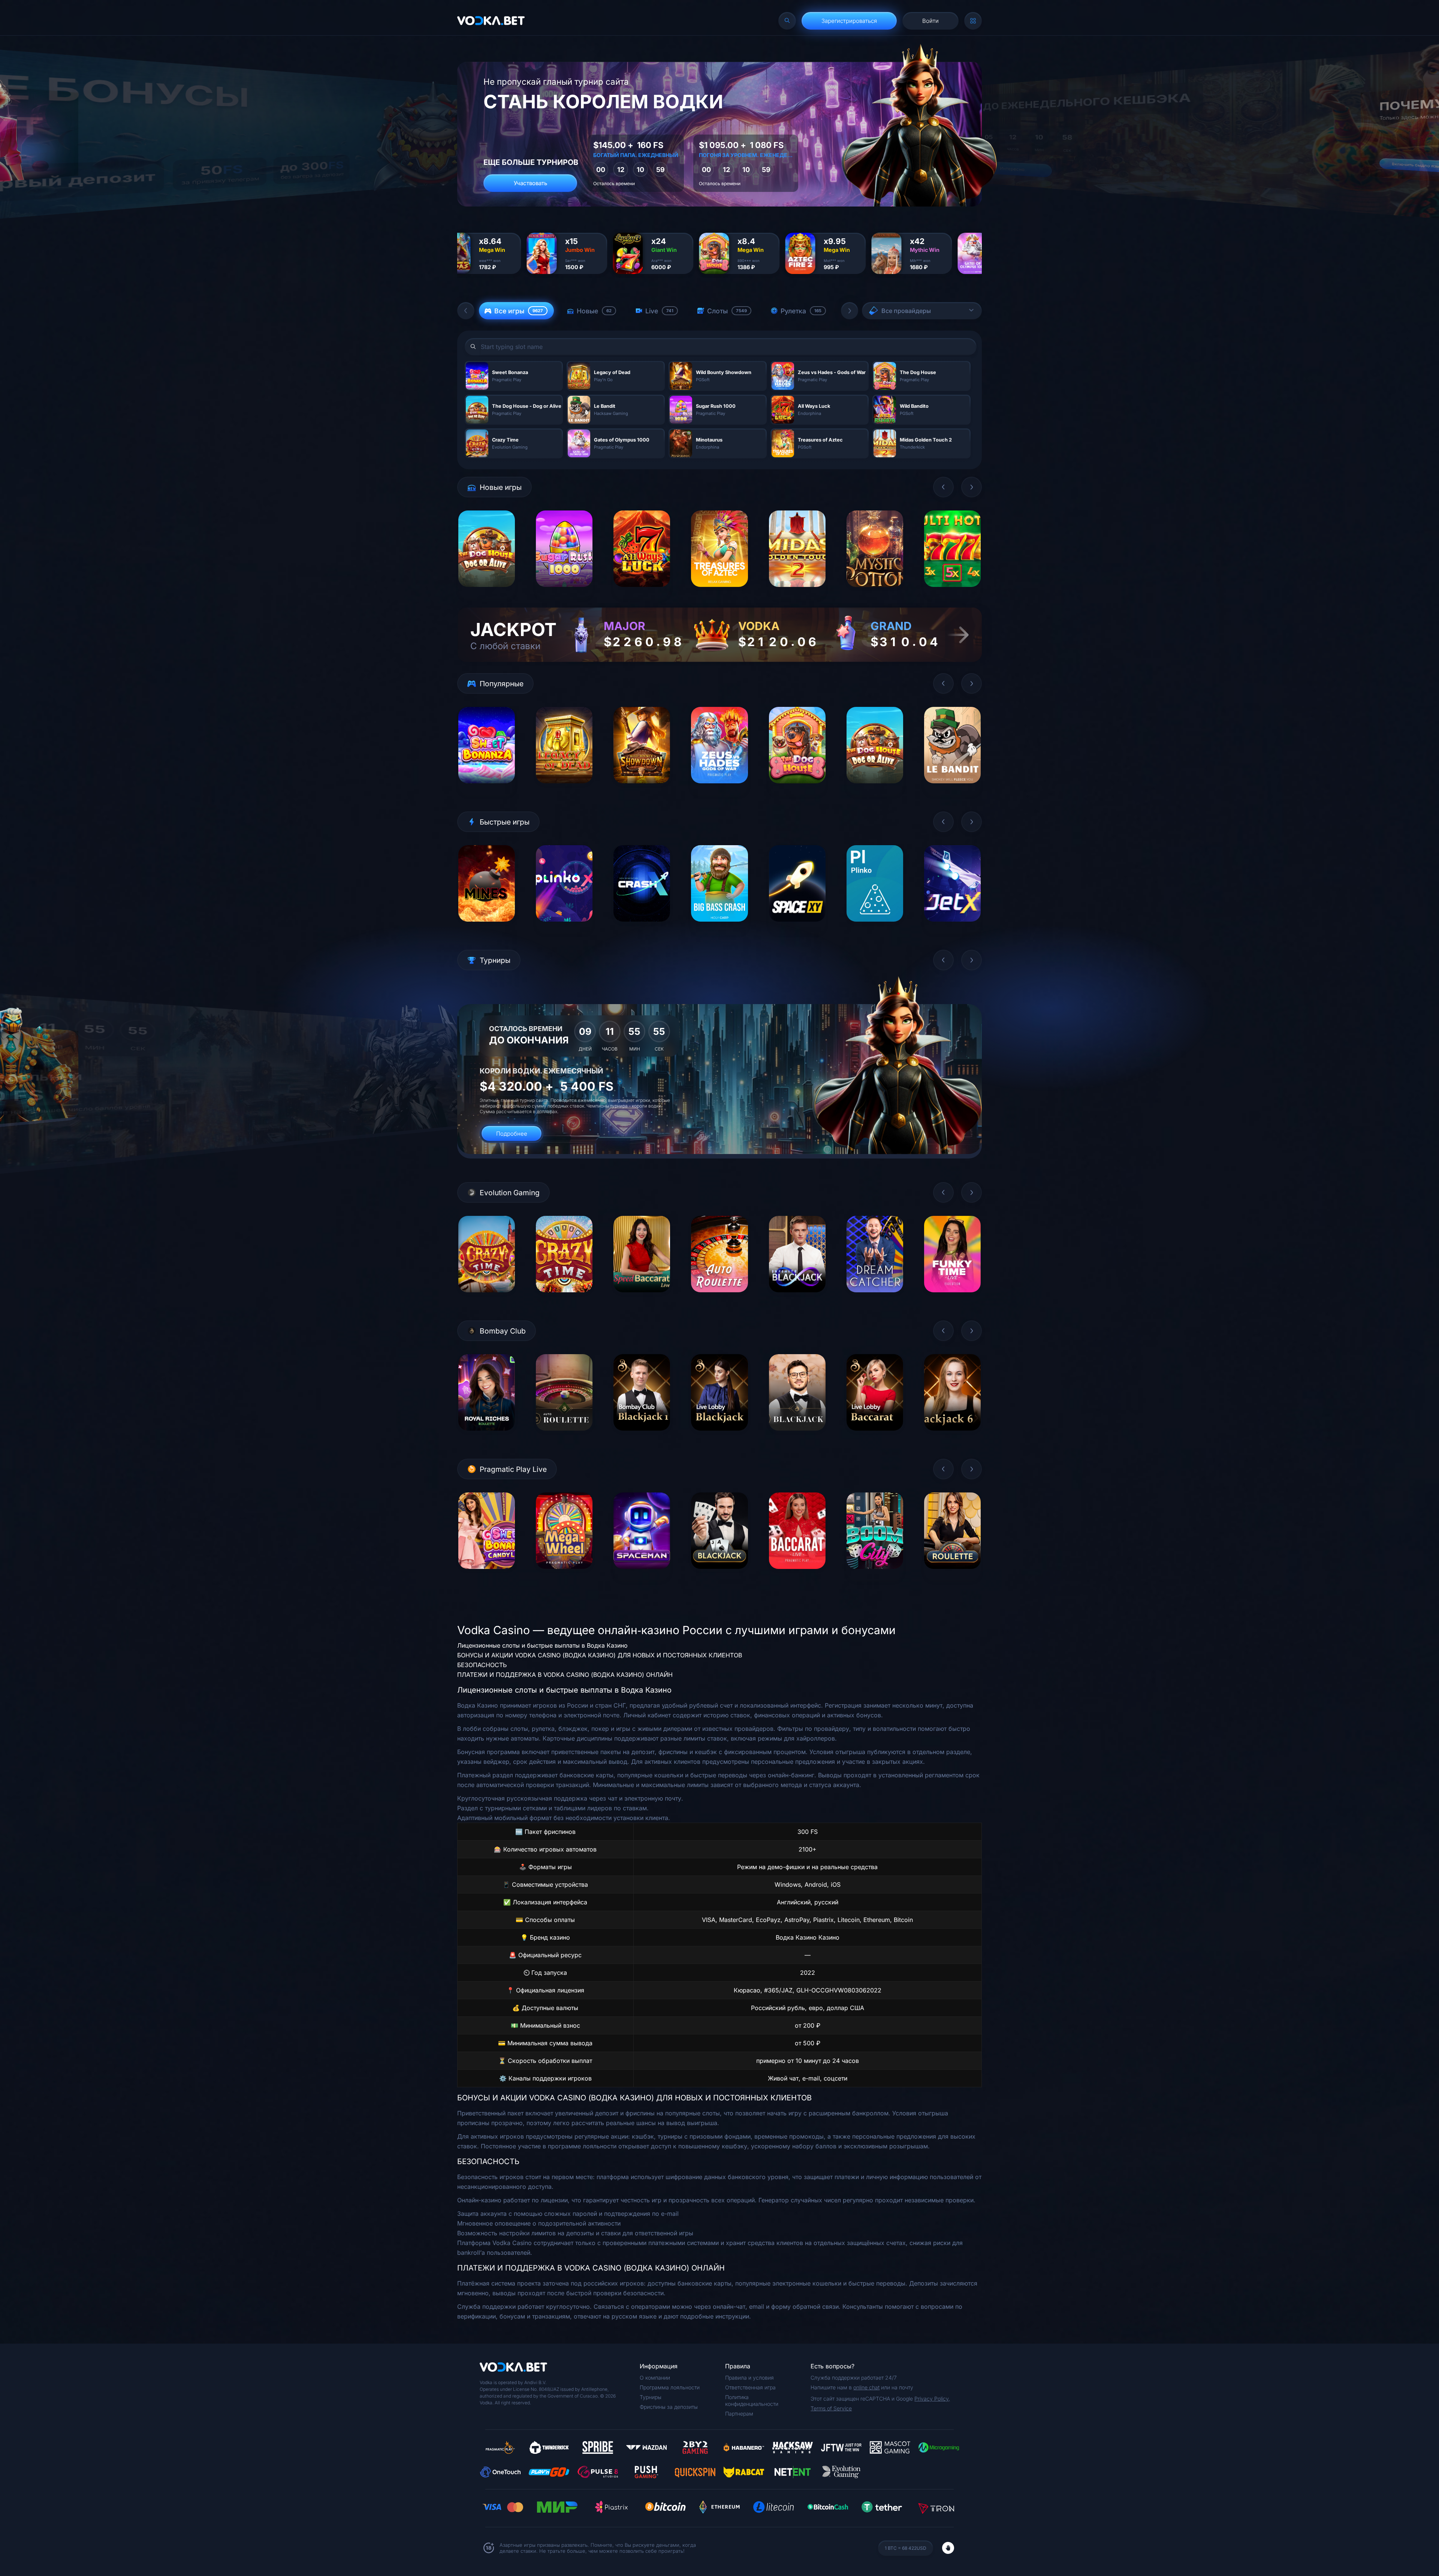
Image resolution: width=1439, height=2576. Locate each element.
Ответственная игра (750, 2387)
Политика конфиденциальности (752, 2400)
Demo (487, 593)
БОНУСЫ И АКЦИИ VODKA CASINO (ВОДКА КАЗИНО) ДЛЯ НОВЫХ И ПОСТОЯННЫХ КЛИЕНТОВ (600, 1655)
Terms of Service (831, 2408)
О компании (655, 2378)
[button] (466, 311)
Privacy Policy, (932, 2399)
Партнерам (739, 2414)
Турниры (651, 2397)
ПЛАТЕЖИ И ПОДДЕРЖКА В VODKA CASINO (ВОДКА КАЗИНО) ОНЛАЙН (565, 1675)
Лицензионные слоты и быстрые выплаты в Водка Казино (542, 1645)
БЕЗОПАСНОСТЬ (482, 1665)
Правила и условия (749, 2378)
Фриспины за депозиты (669, 2407)
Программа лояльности (670, 2387)
